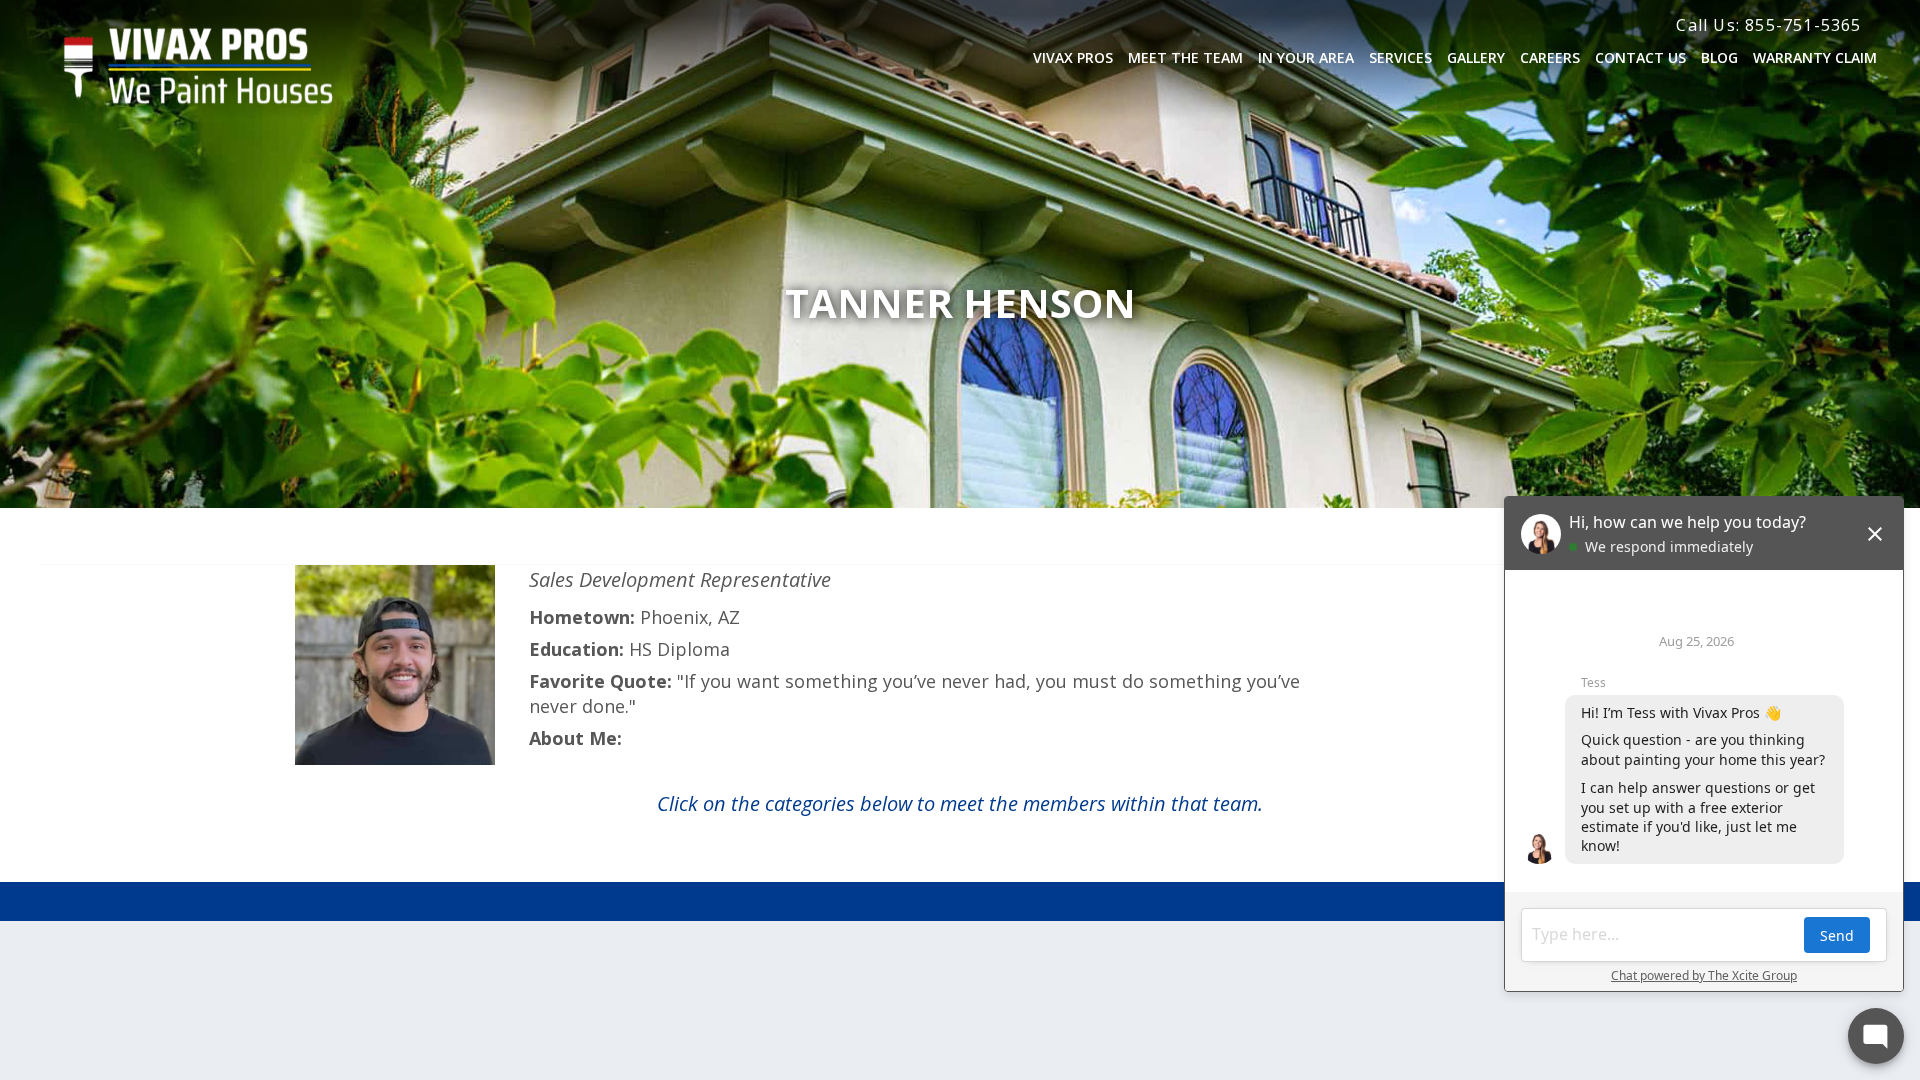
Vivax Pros (1073, 57)
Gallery (1476, 57)
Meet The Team (1185, 57)
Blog (1719, 57)
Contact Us (1640, 57)
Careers (1550, 57)
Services (1400, 57)
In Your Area (1306, 57)
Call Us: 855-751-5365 (1768, 25)
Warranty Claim (1815, 57)
